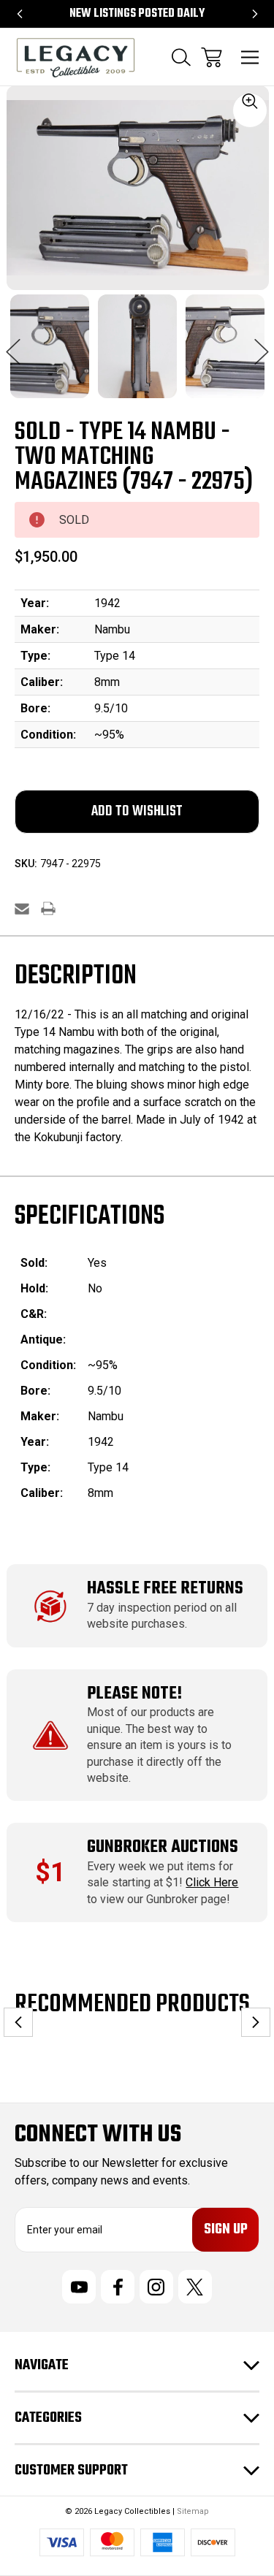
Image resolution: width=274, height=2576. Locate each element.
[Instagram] (156, 2287)
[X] (195, 2287)
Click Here (212, 1882)
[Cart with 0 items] (212, 57)
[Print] (48, 908)
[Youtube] (79, 2287)
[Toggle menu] (250, 57)
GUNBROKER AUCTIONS (163, 1847)
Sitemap (193, 2511)
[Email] (22, 908)
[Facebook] (118, 2287)
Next (262, 344)
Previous (13, 344)
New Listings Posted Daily (137, 14)
